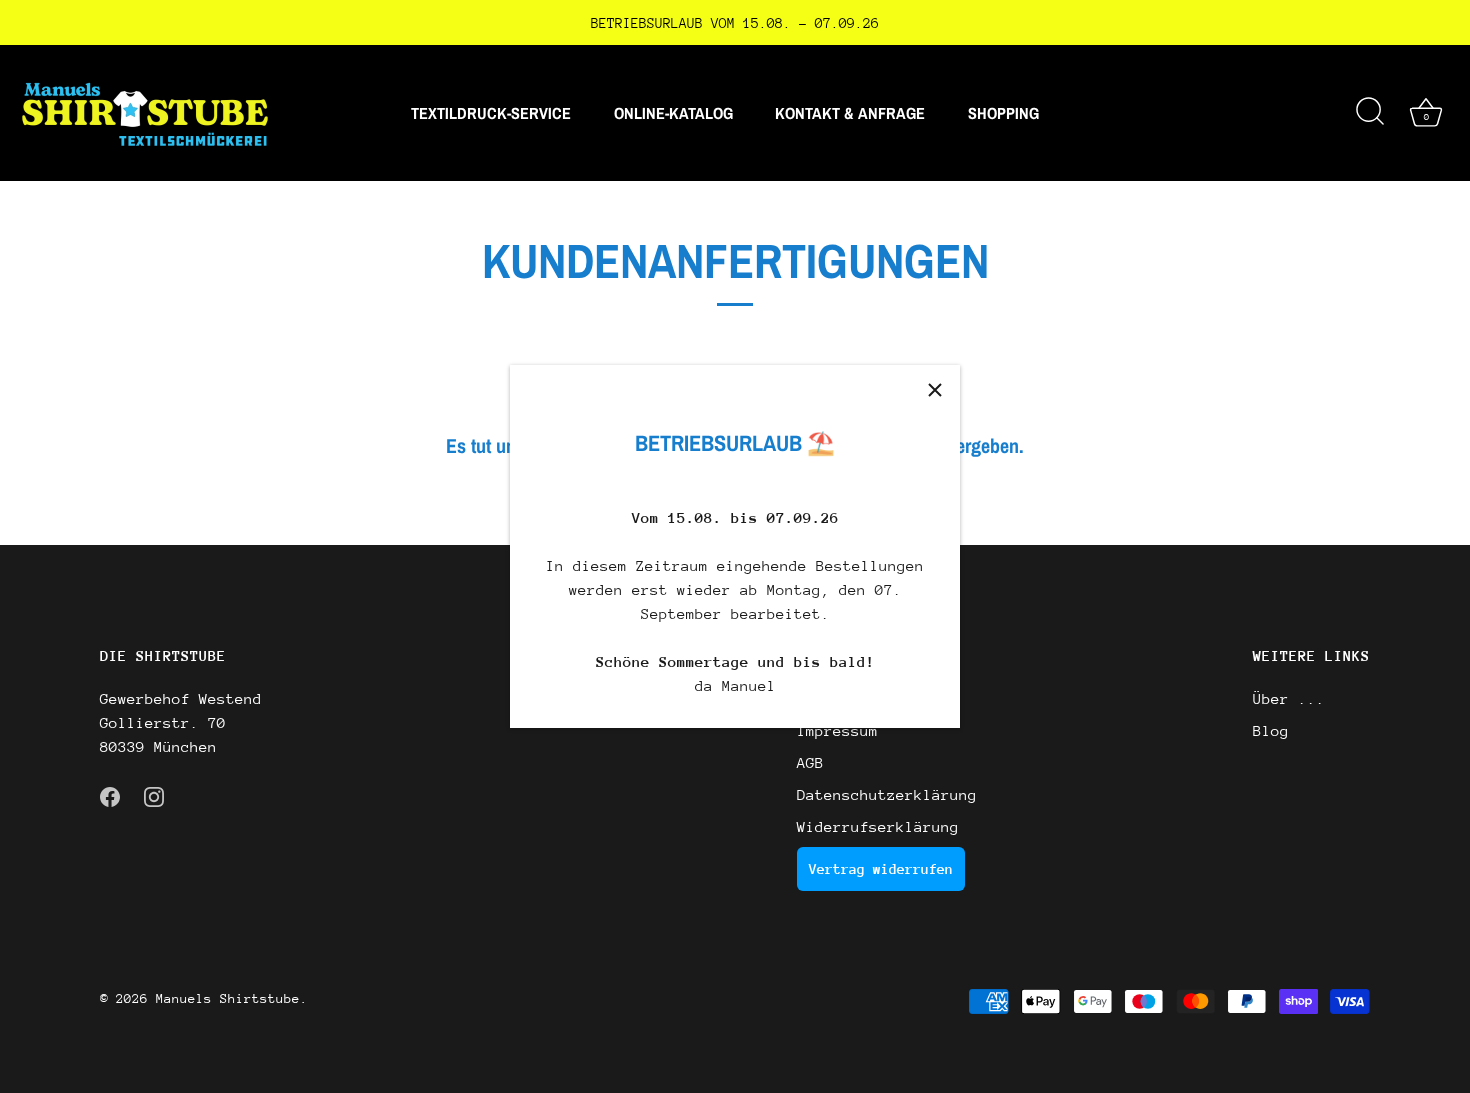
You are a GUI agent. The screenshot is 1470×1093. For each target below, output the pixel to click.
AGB (810, 762)
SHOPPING (1003, 113)
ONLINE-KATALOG (673, 113)
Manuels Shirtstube (228, 998)
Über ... (1289, 698)
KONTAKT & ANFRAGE (850, 113)
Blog (1271, 730)
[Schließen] (935, 390)
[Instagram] (154, 794)
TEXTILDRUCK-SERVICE (491, 113)
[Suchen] (1370, 113)
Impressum (837, 730)
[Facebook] (110, 794)
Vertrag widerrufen (881, 869)
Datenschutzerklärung (887, 794)
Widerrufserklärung (878, 826)
